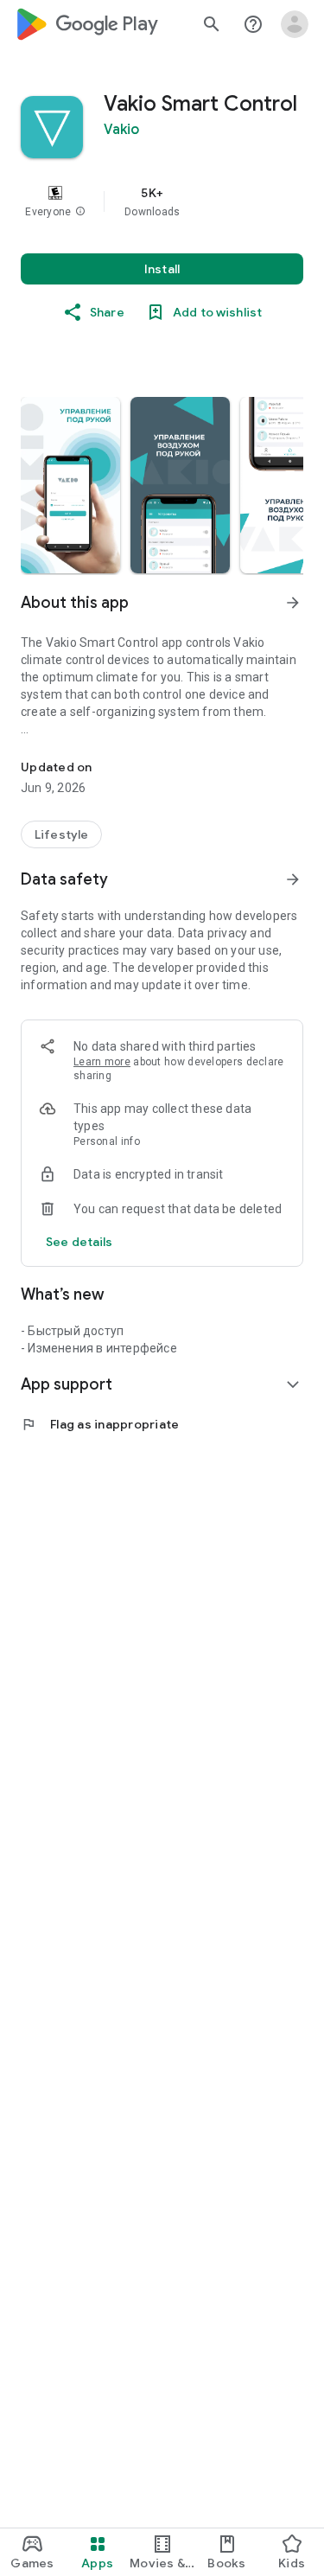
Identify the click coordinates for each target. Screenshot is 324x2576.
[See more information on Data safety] (293, 879)
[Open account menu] (295, 24)
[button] (80, 212)
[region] (162, 201)
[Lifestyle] (61, 834)
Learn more (102, 1062)
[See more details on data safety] (79, 1242)
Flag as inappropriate (100, 1424)
